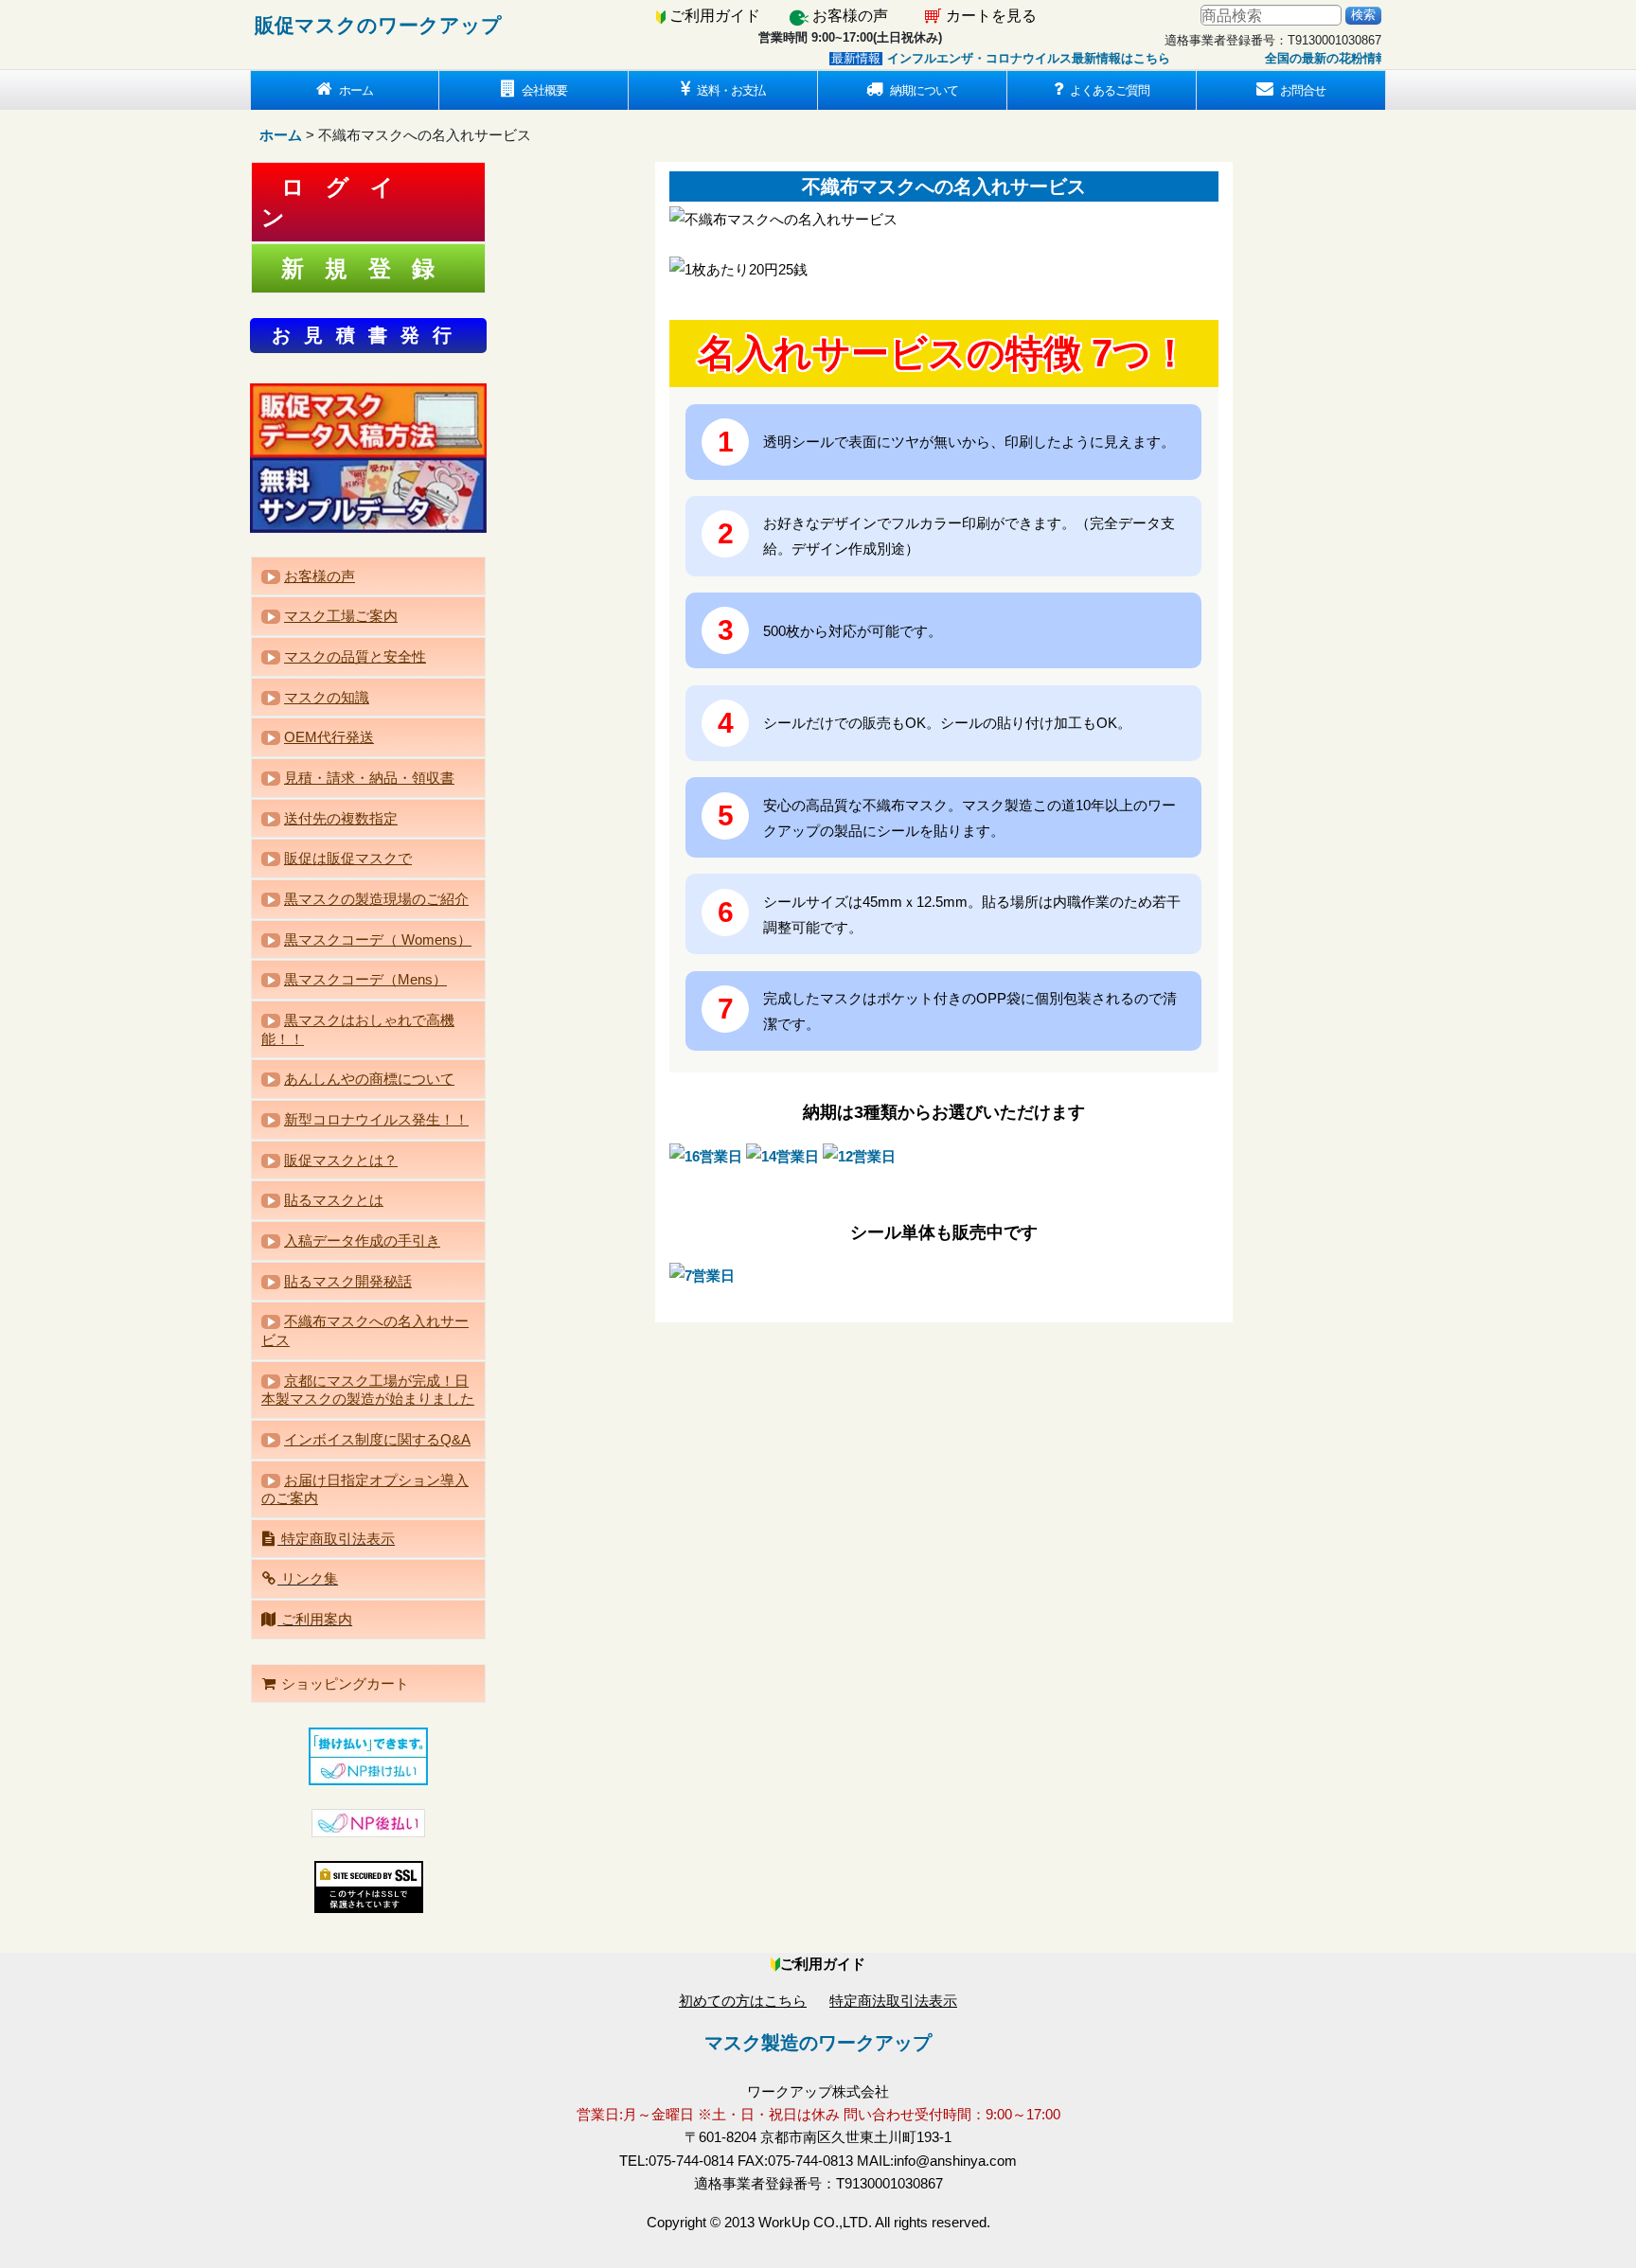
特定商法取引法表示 (893, 2001)
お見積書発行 (368, 335)
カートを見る (991, 16)
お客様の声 (850, 16)
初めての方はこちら (743, 2001)
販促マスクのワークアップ (378, 25)
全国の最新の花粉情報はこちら (1314, 58)
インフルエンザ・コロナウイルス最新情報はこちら (992, 58)
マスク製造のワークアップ (818, 2043)
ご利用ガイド (715, 16)
